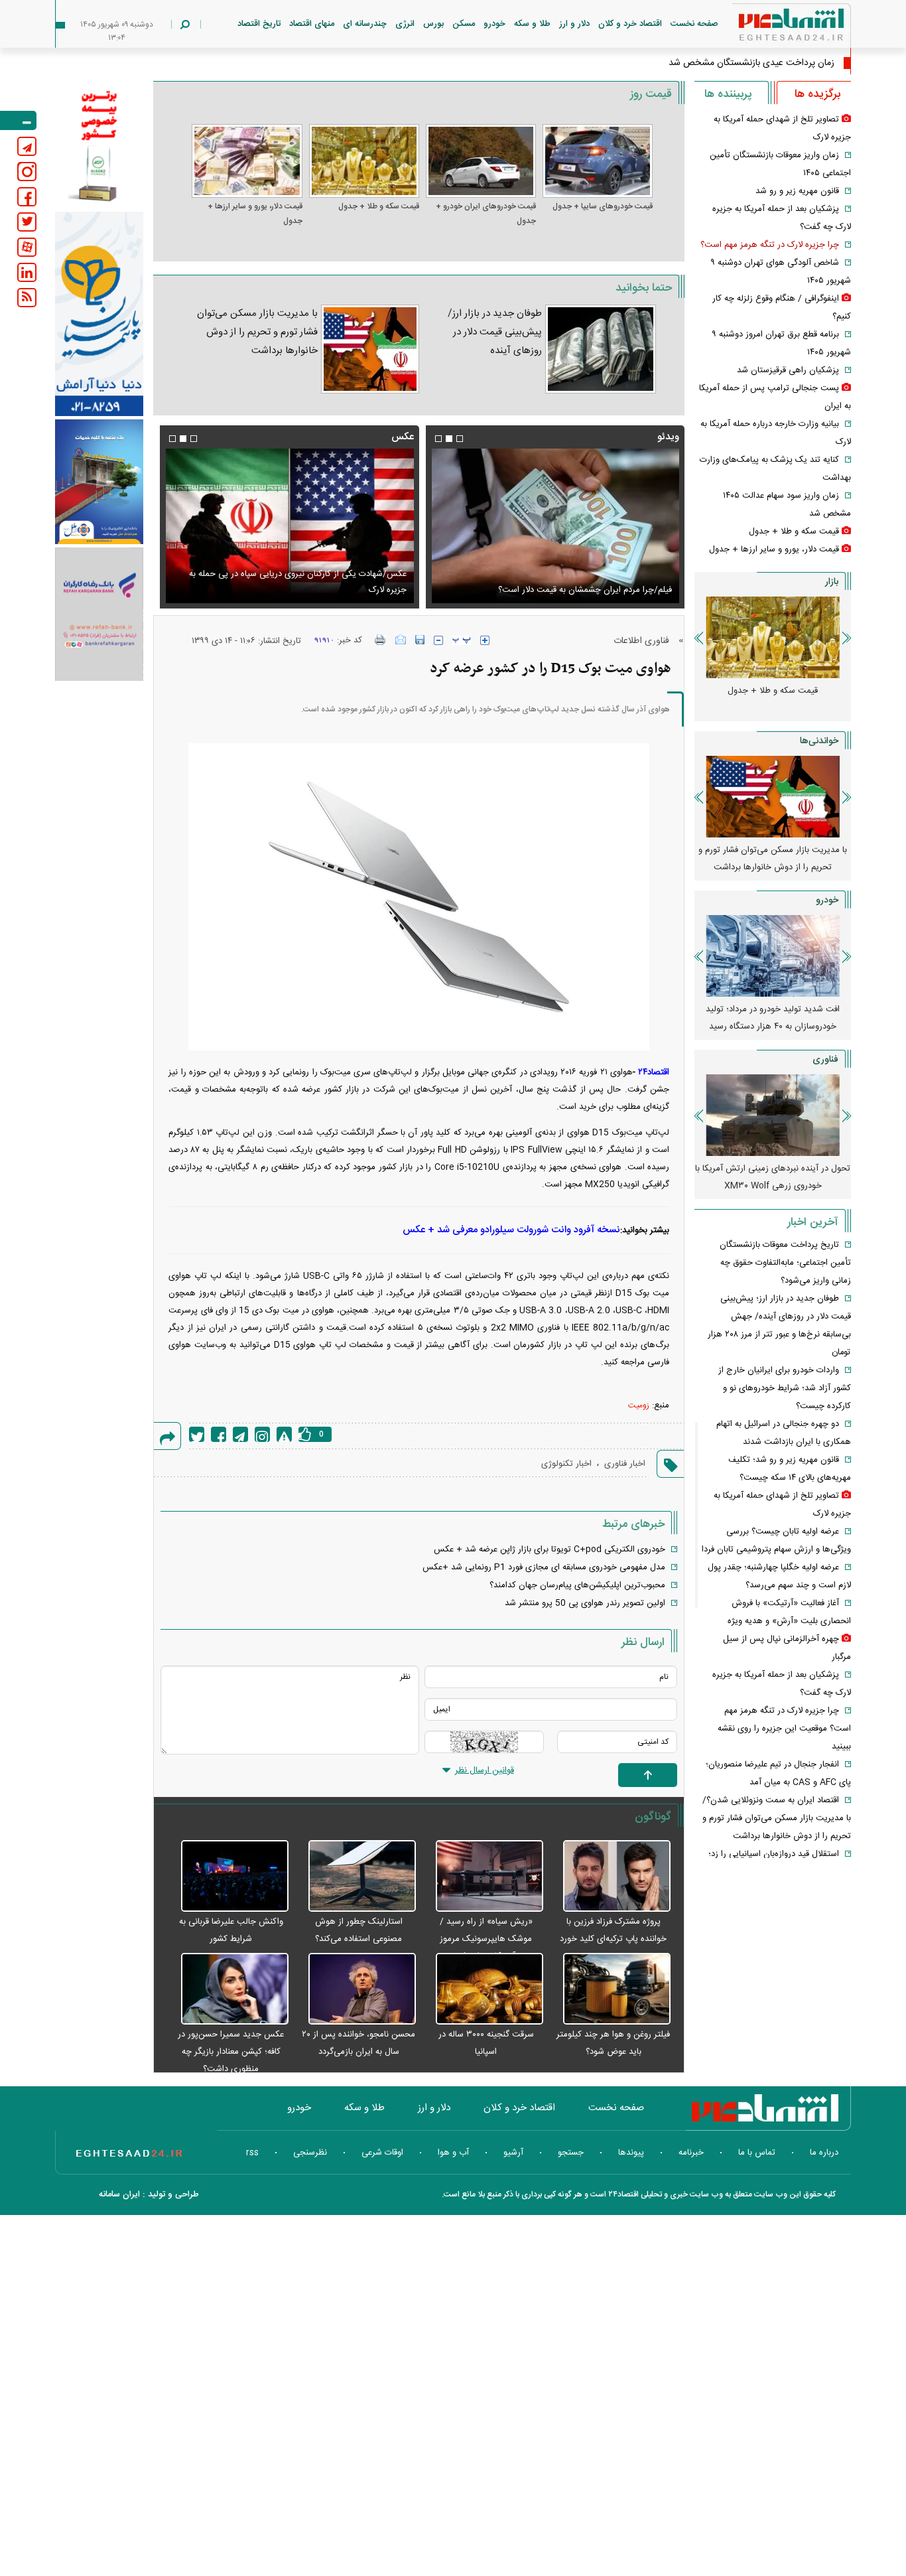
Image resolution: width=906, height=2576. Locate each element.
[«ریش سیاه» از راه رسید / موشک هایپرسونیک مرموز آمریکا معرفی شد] (483, 1877)
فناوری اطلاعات (641, 641)
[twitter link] (27, 222)
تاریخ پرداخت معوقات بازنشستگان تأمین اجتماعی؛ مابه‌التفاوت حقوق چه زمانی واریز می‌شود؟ (785, 1263)
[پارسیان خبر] (99, 314)
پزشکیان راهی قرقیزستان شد (788, 370)
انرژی (405, 24)
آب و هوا (453, 2153)
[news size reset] (462, 640)
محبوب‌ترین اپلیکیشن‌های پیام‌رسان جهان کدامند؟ (577, 1585)
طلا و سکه (532, 24)
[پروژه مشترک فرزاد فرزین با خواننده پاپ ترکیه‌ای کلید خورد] (610, 1877)
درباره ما (824, 2153)
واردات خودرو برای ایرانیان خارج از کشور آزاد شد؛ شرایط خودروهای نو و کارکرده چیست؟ (785, 1388)
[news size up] (485, 640)
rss (252, 2153)
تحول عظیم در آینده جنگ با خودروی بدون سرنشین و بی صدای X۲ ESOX (773, 1177)
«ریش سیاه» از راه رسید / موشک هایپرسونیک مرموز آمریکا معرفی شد (486, 1939)
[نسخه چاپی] (380, 640)
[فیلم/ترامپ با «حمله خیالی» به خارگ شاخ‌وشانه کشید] (555, 526)
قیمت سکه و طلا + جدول (379, 206)
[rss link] (27, 298)
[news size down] (438, 640)
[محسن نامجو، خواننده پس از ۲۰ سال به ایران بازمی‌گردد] (356, 1989)
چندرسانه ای (365, 24)
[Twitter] (197, 1434)
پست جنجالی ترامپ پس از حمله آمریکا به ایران (322, 590)
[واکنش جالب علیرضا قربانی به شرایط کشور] (227, 1877)
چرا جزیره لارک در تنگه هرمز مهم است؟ (770, 245)
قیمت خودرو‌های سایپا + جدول (603, 206)
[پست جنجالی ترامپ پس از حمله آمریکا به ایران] (289, 526)
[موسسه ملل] (99, 482)
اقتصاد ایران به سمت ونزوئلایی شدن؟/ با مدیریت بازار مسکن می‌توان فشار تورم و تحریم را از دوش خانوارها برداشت (777, 1818)
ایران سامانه (119, 2194)
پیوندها (631, 2153)
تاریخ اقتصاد (259, 24)
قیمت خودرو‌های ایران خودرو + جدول (486, 214)
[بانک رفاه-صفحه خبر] (99, 614)
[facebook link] (27, 197)
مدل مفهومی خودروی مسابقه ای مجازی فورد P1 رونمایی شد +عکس (544, 1567)
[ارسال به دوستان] (401, 640)
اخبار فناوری (625, 1464)
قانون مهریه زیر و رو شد (797, 191)
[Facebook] (219, 1434)
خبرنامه (691, 2153)
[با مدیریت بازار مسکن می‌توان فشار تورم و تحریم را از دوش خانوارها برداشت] (370, 349)
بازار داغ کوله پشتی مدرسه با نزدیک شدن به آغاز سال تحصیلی (773, 859)
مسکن (464, 24)
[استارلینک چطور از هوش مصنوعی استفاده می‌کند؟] (356, 1877)
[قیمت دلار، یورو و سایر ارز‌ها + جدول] (247, 161)
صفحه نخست (694, 24)
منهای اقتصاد (312, 24)
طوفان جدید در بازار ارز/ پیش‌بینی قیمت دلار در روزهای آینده (495, 332)
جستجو (571, 2153)
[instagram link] (27, 172)
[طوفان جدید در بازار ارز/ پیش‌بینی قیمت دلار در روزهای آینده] (601, 349)
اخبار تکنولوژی (566, 1464)
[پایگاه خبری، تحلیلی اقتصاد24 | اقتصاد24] (770, 28)
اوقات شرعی (382, 2153)
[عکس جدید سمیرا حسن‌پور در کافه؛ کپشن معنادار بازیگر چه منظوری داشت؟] (227, 1989)
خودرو (494, 24)
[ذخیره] (420, 640)
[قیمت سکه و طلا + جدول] (364, 161)
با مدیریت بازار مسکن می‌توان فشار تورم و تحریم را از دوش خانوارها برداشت (257, 332)
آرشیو (513, 2153)
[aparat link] (27, 247)
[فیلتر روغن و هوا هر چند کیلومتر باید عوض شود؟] (610, 1989)
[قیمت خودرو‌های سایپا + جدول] (598, 161)
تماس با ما (757, 2153)
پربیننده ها (728, 94)
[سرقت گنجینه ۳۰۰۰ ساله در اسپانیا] (483, 1989)
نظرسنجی (310, 2153)
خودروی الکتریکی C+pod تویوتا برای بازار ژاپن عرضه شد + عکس (550, 1549)
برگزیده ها (817, 94)
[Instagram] (262, 1434)
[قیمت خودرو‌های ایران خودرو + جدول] (481, 161)
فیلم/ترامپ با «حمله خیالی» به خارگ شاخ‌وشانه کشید (577, 590)
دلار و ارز (574, 24)
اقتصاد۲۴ (654, 1072)
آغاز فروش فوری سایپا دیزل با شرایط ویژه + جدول (773, 1018)
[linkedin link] (27, 272)
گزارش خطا (284, 1434)
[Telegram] (240, 1434)
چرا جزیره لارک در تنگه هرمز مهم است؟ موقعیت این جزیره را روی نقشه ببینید (784, 1729)
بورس (433, 24)
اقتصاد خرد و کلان (630, 24)
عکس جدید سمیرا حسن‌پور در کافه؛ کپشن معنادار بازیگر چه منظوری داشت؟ (231, 2052)
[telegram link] (27, 146)
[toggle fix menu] (18, 120)
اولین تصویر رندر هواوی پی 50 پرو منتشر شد (585, 1603)
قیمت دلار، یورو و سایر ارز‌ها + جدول (255, 214)
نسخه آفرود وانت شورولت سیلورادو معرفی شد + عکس (511, 1230)
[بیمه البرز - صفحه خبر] (99, 145)
